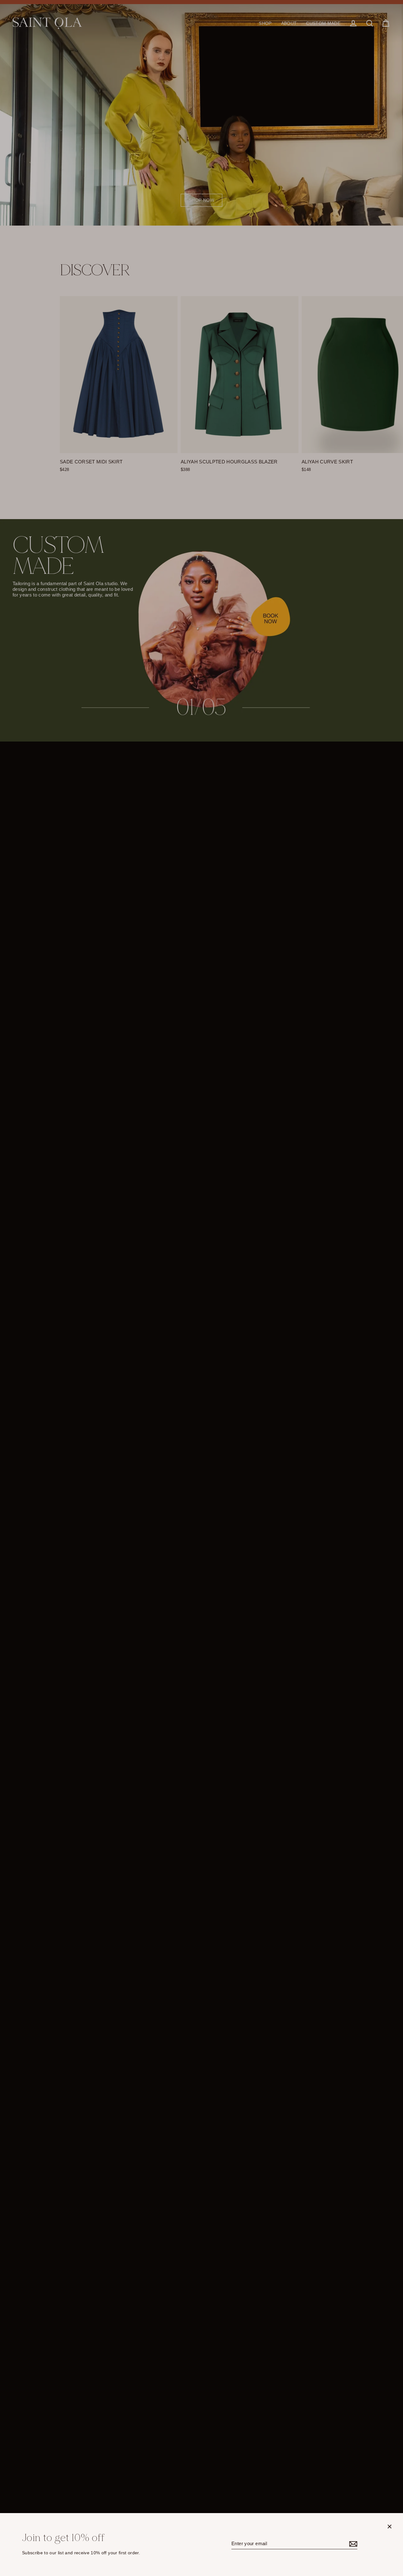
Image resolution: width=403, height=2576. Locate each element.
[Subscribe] (352, 2544)
